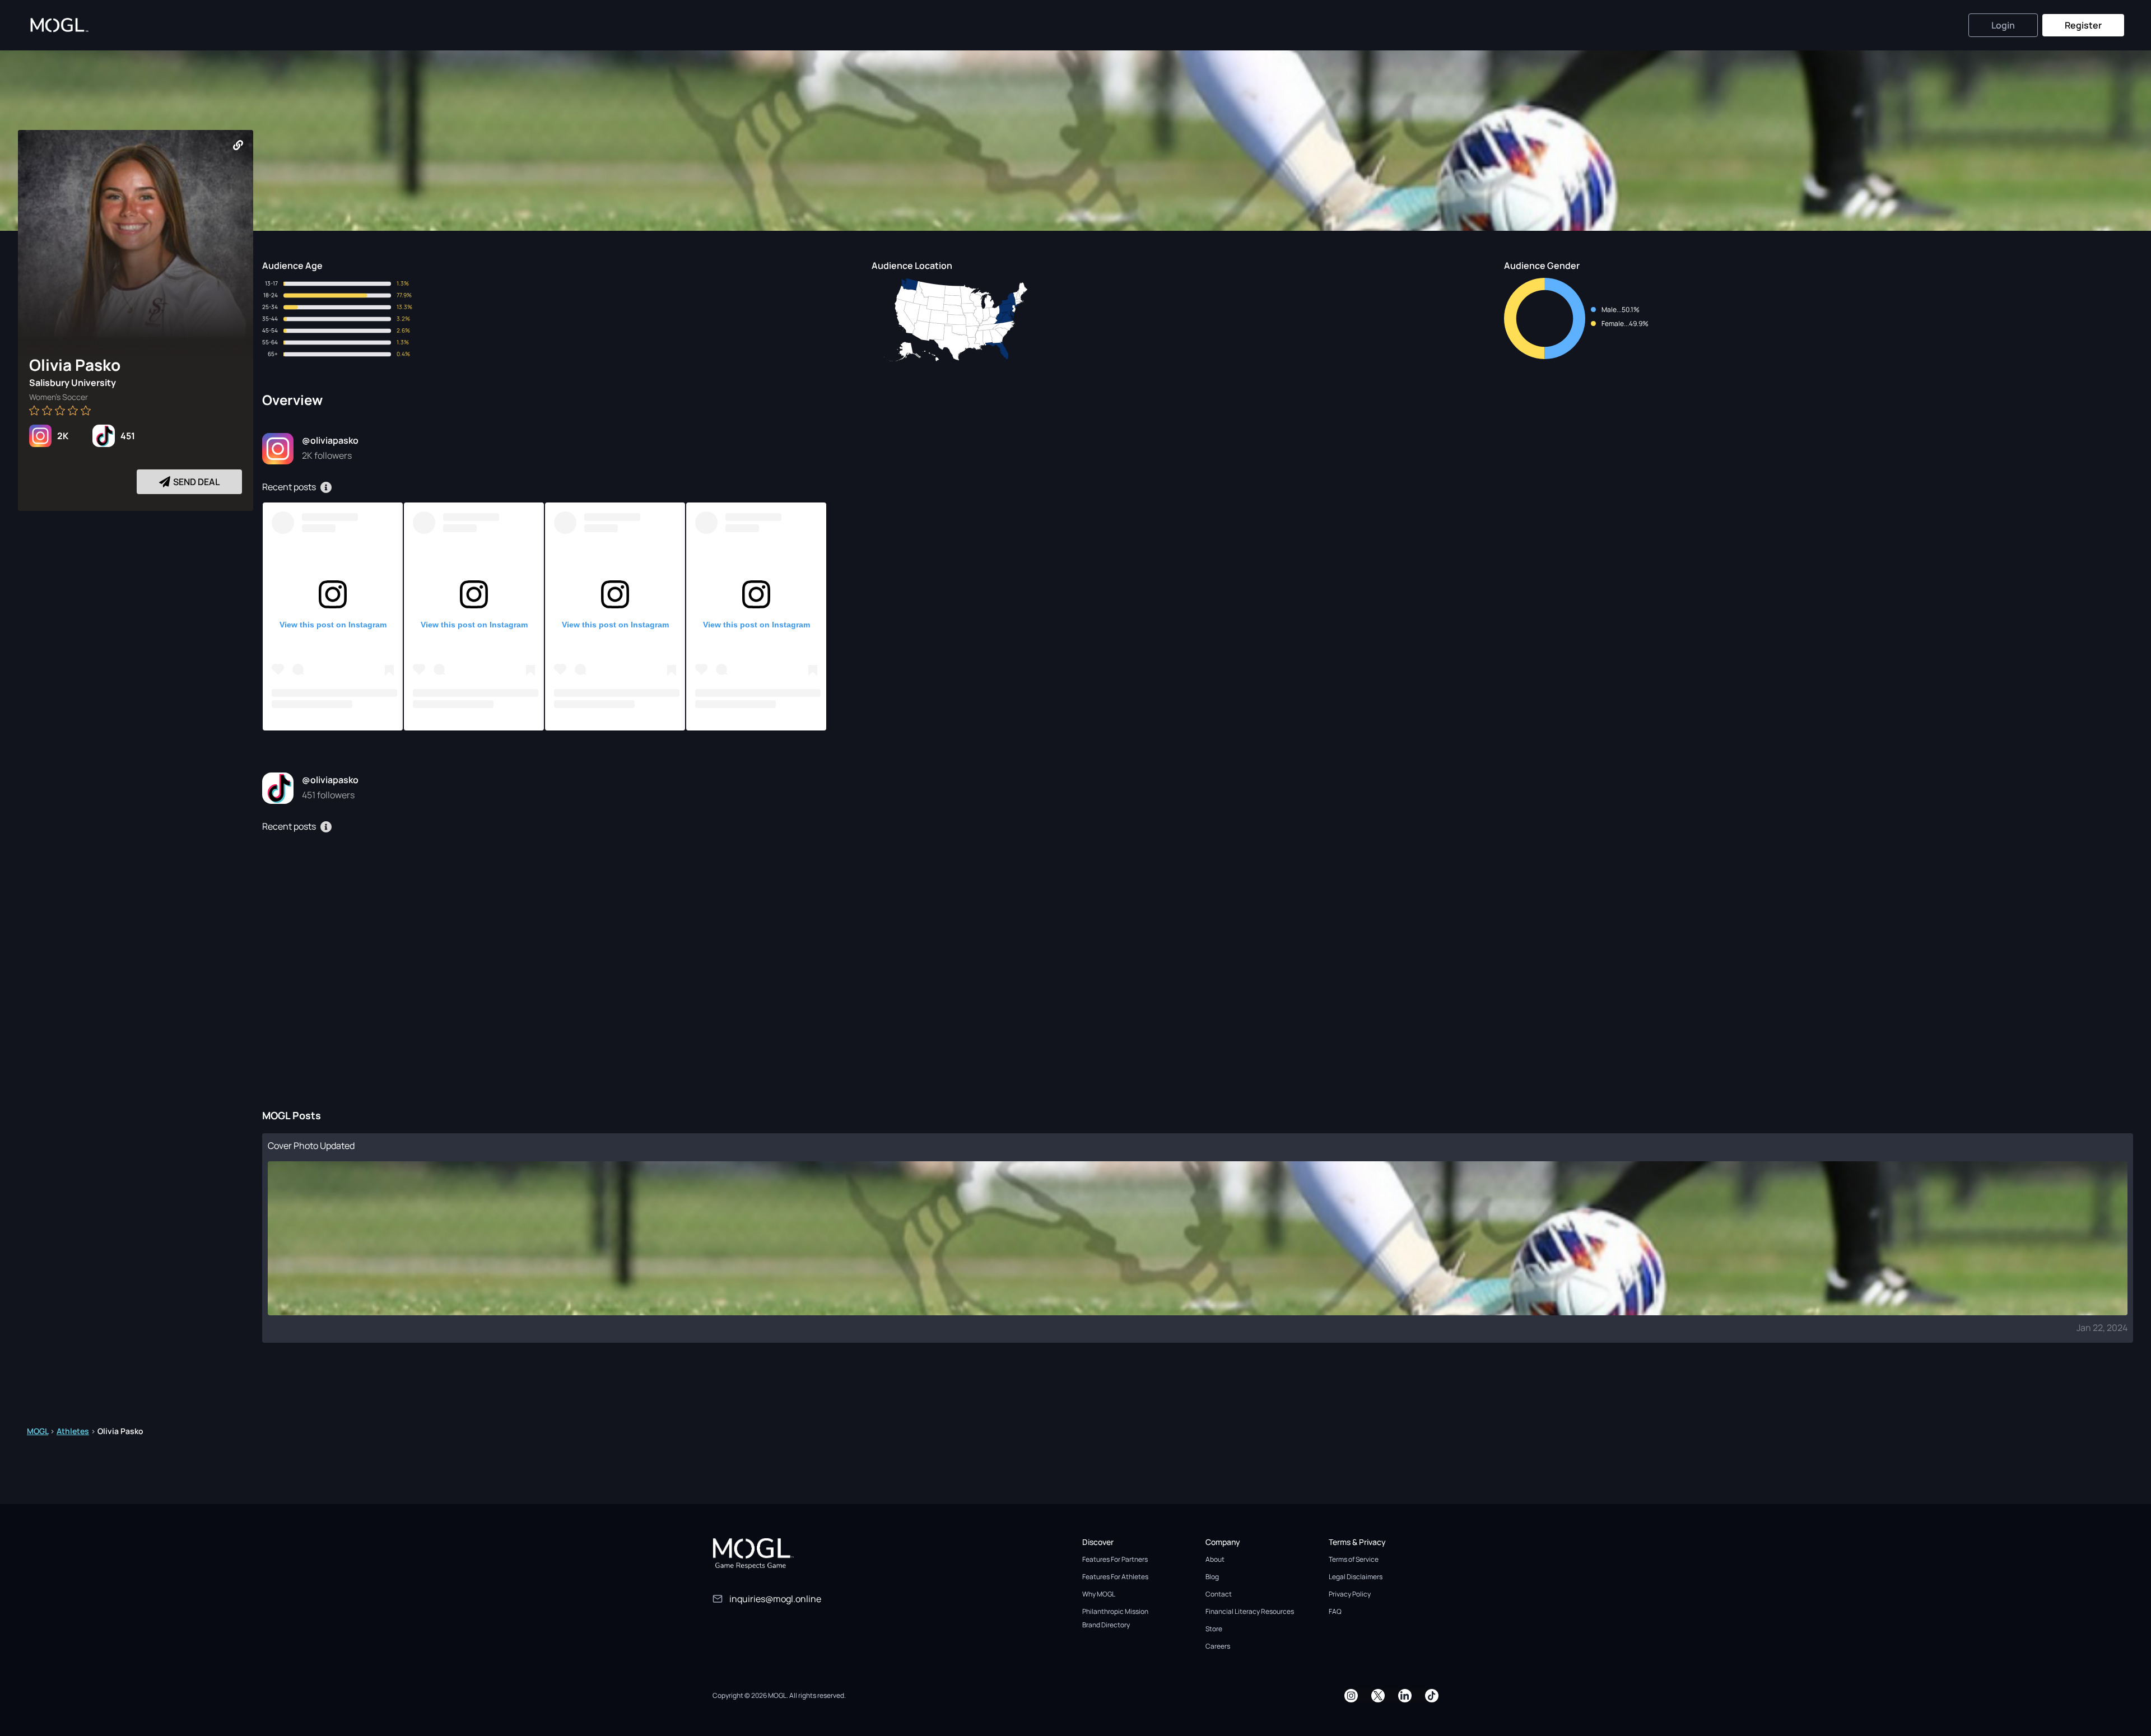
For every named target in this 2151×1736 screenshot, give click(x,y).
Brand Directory (1106, 1625)
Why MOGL (1099, 1594)
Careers (1218, 1646)
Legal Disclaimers (1356, 1577)
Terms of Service (1354, 1559)
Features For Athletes (1115, 1577)
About (1215, 1559)
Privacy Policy (1350, 1594)
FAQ (1335, 1611)
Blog (1212, 1577)
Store (1214, 1629)
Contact (1219, 1594)
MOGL (38, 1431)
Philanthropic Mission (1115, 1611)
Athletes (73, 1431)
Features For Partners (1115, 1559)
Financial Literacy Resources (1250, 1611)
